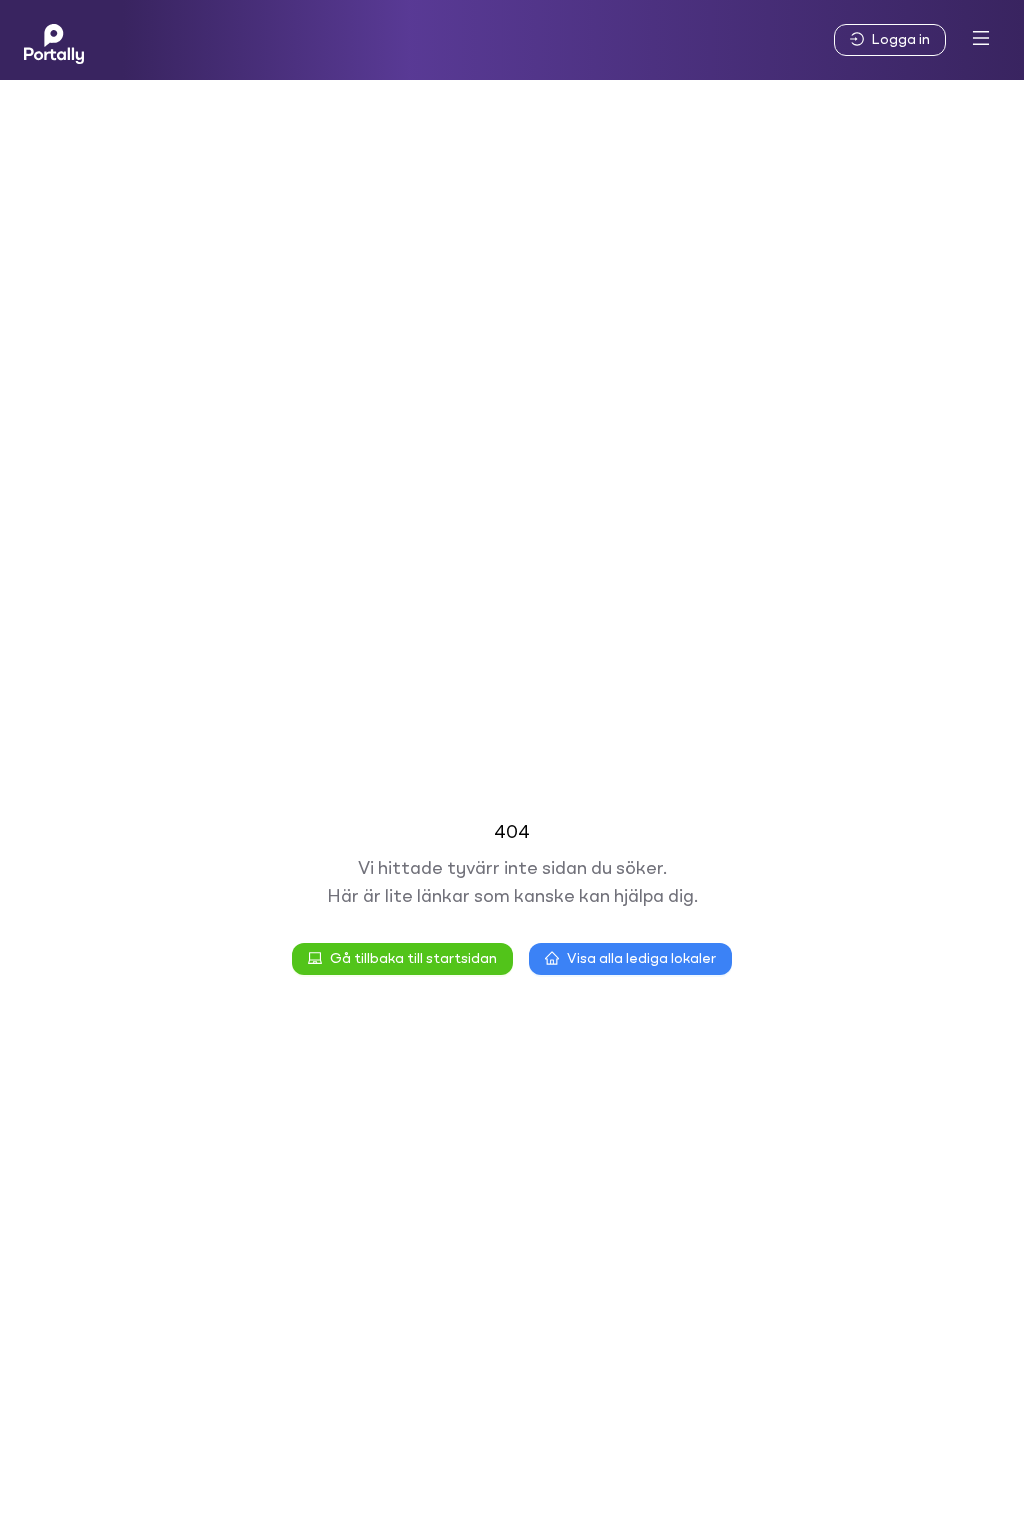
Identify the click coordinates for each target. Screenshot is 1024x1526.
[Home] (54, 40)
